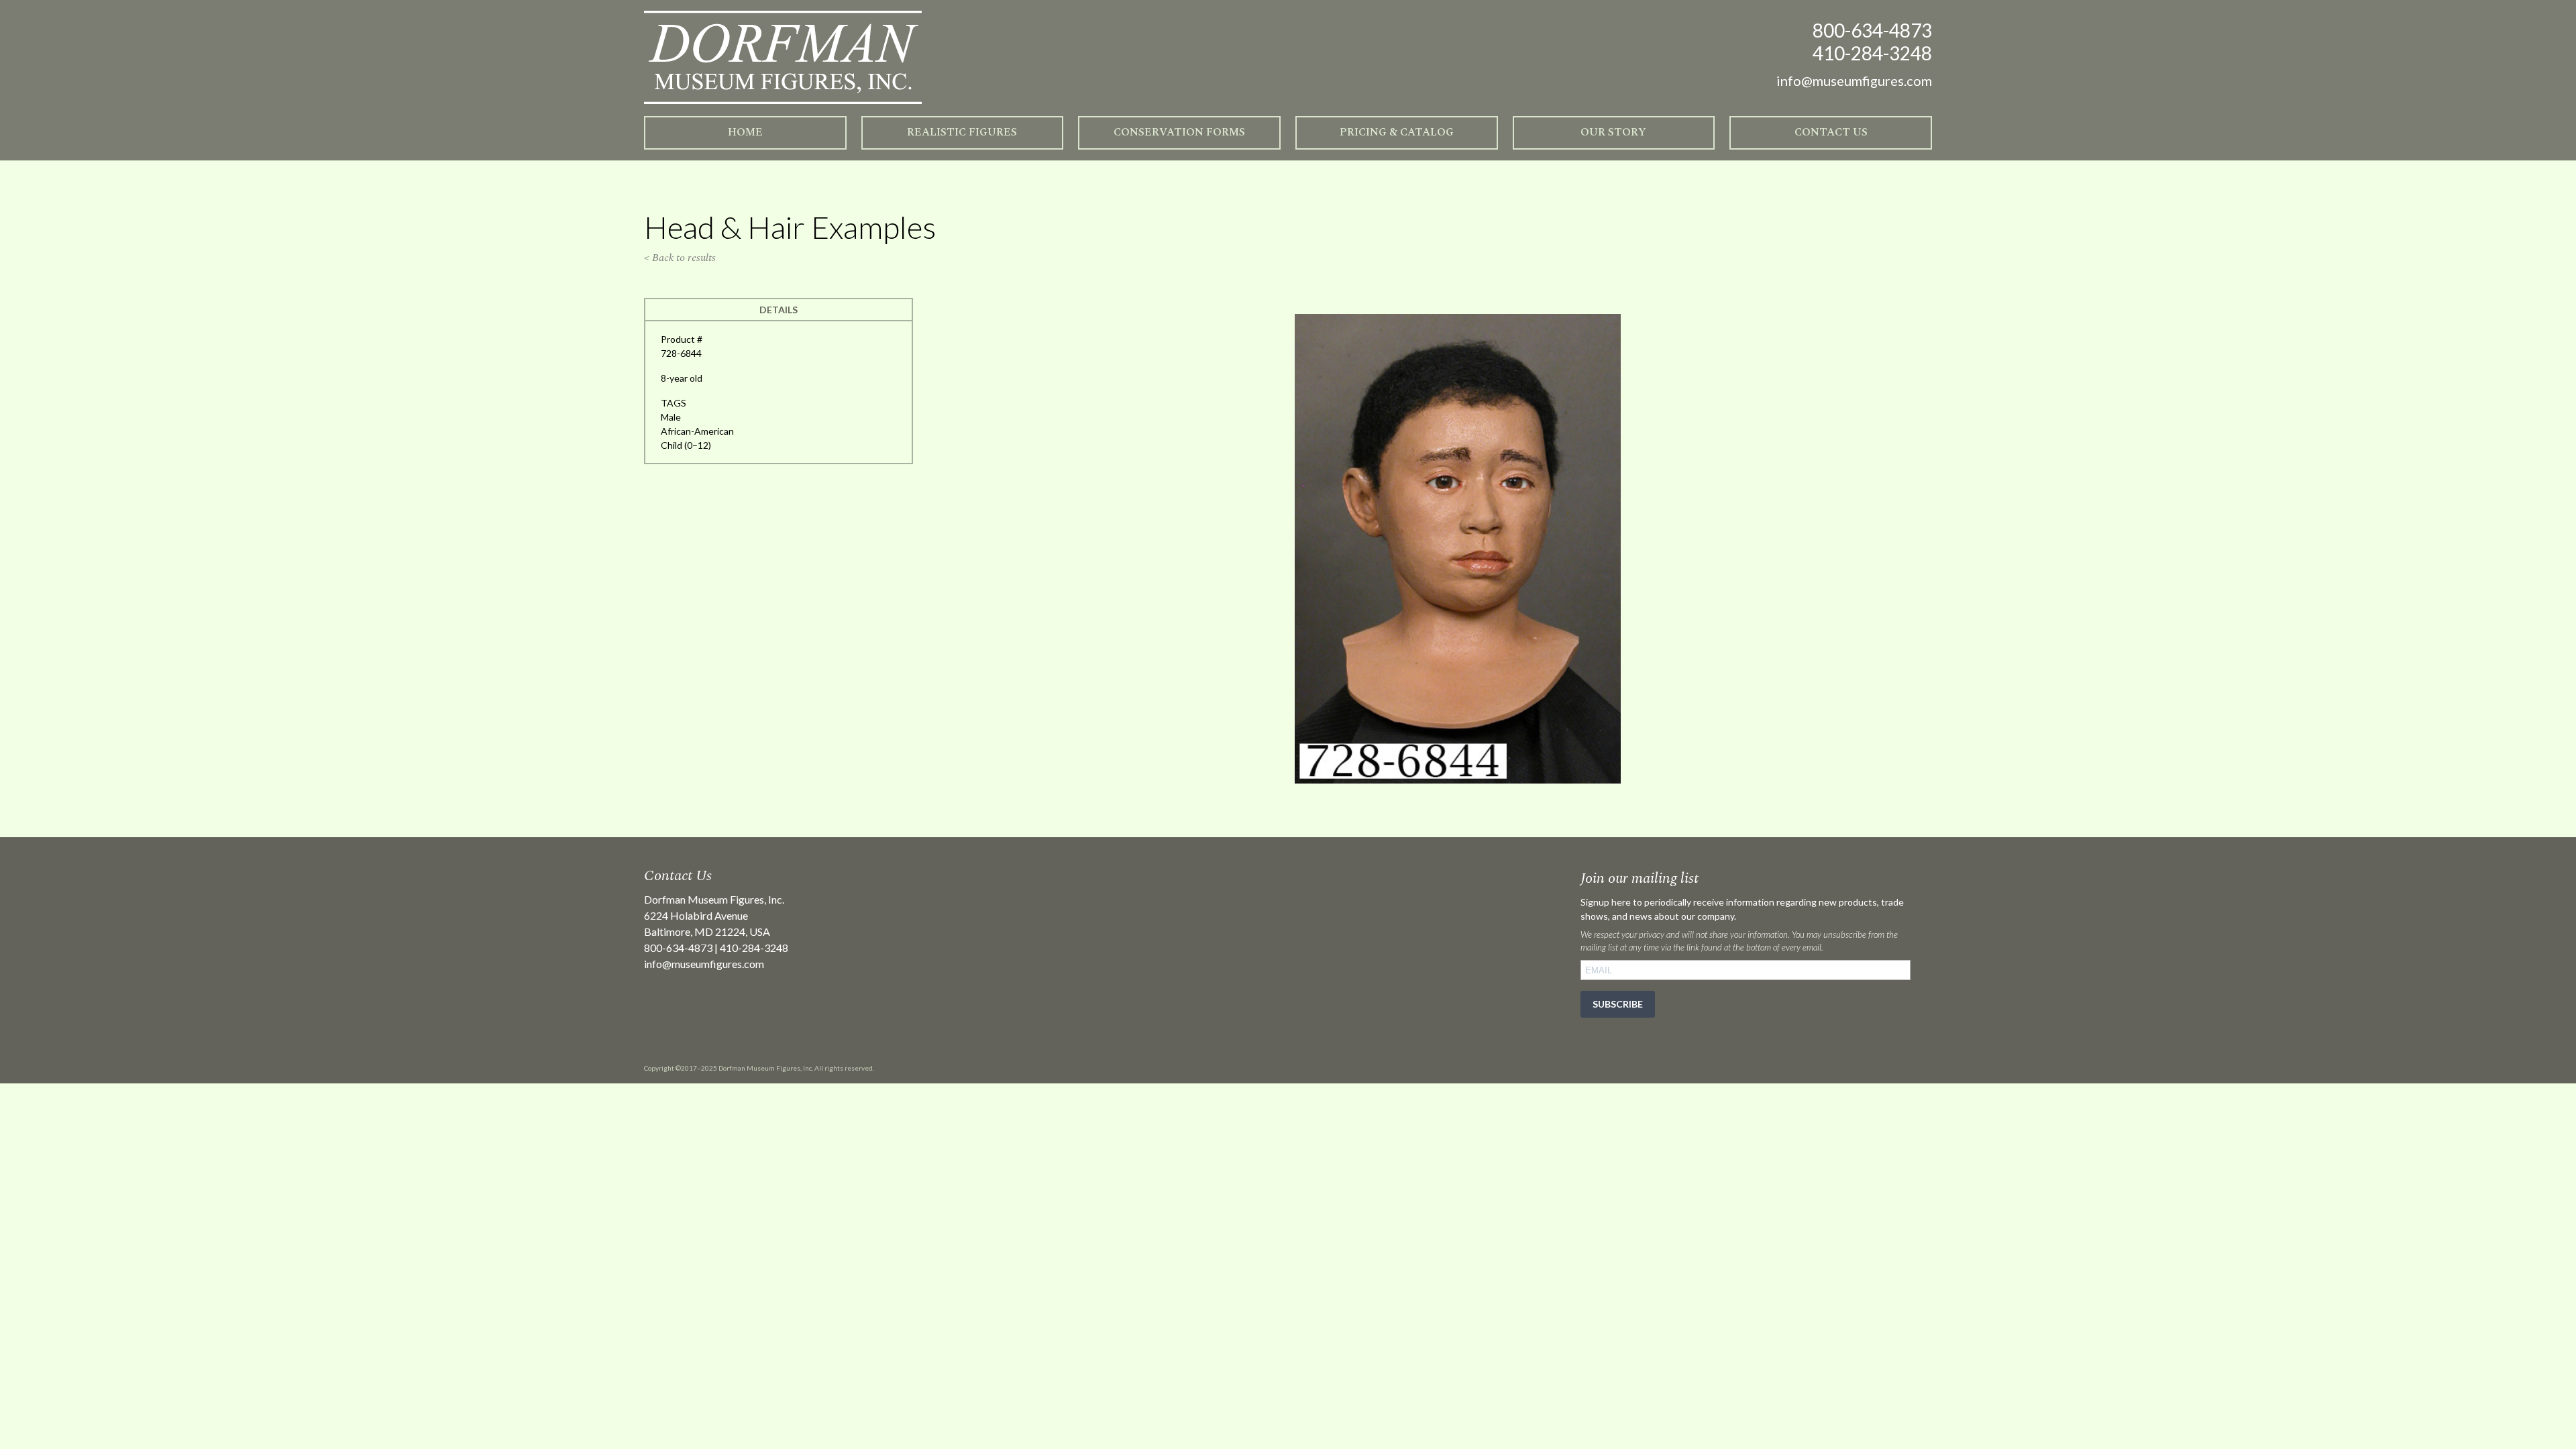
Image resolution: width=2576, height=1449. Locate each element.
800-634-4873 (1872, 30)
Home (745, 132)
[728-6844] (1458, 780)
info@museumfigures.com (704, 964)
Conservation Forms (1179, 132)
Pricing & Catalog (1397, 132)
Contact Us (1831, 132)
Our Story (1613, 132)
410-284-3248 (1872, 53)
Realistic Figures (962, 132)
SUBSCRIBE (1618, 1004)
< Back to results (680, 258)
